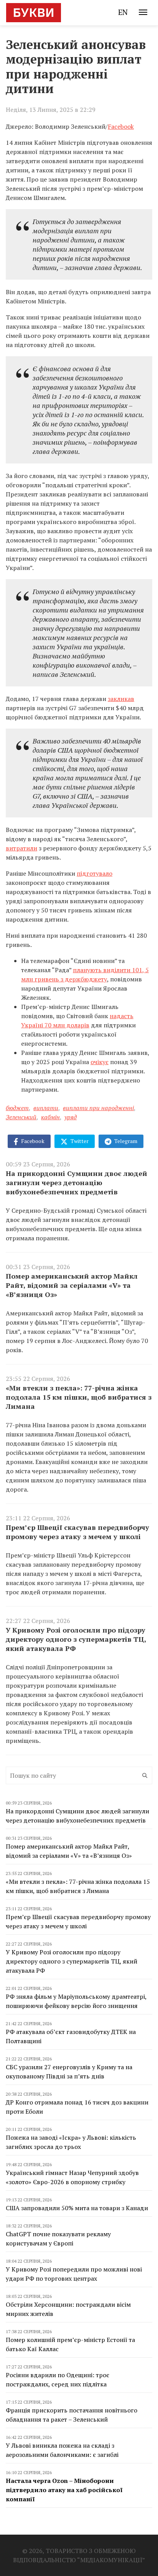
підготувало (95, 873)
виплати (46, 1108)
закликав (121, 699)
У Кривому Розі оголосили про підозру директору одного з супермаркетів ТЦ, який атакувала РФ (76, 1639)
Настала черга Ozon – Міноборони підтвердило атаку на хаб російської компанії (64, 2490)
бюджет (17, 1108)
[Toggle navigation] (143, 12)
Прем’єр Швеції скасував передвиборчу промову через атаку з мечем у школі (77, 1532)
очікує (100, 1062)
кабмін (50, 1117)
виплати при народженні (98, 1108)
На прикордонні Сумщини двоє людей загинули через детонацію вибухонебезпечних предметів (77, 1182)
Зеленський (21, 1117)
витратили (21, 848)
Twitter (79, 1141)
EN (123, 12)
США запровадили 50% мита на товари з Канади (77, 2208)
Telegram (125, 1141)
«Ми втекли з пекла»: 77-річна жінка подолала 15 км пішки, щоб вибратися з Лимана (79, 1397)
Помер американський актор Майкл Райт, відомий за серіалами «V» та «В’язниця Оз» (72, 1285)
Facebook (121, 126)
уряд (71, 1117)
